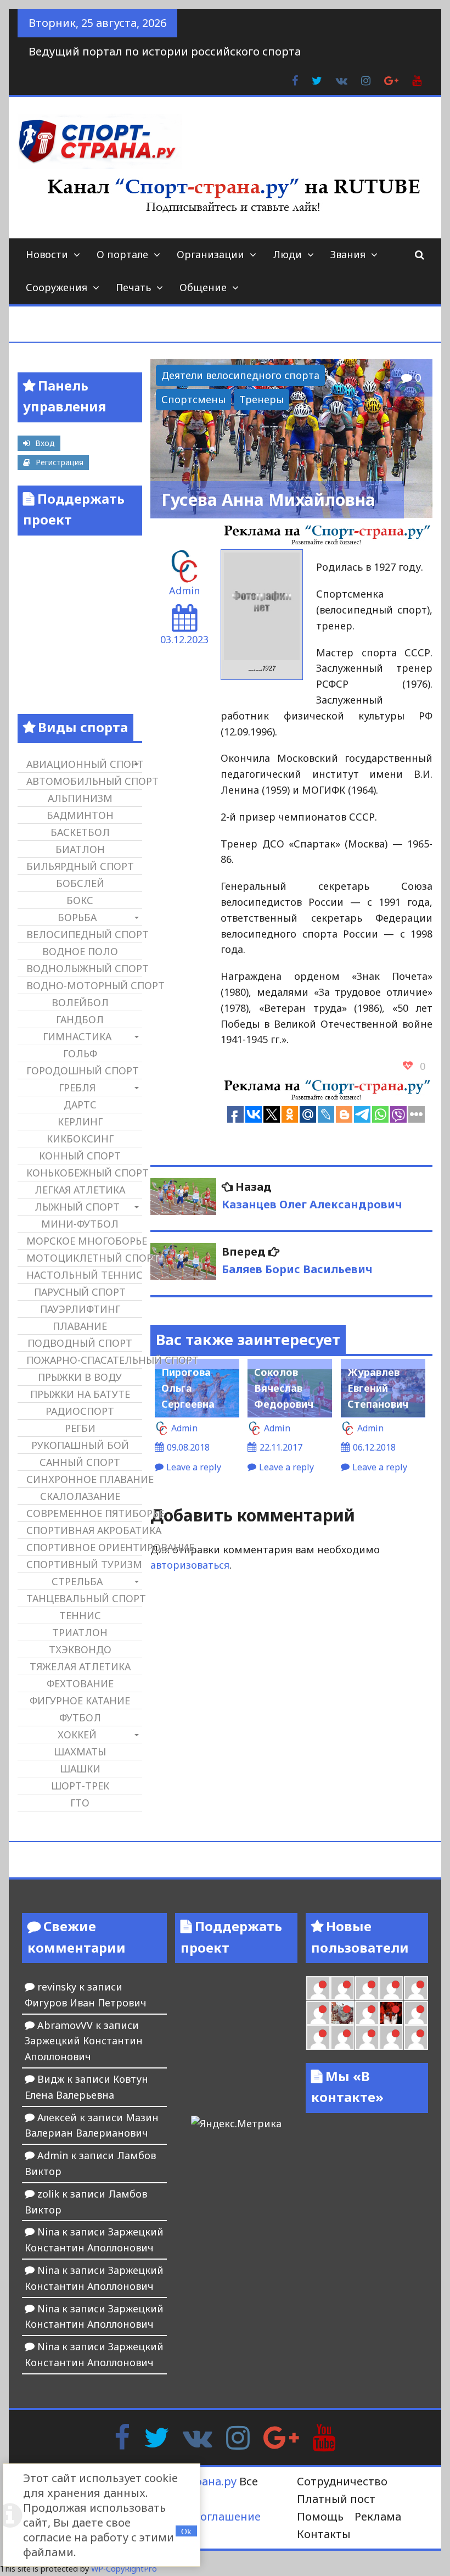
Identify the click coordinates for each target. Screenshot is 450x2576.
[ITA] (367, 2013)
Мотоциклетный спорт (84, 1258)
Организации (210, 254)
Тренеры (261, 399)
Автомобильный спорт (84, 781)
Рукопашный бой (80, 1445)
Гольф (80, 1053)
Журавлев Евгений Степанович (378, 1388)
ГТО (80, 1803)
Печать (133, 287)
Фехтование (80, 1683)
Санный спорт (80, 1462)
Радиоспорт (80, 1411)
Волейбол (80, 1002)
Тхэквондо (80, 1649)
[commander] (318, 2013)
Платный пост (336, 2499)
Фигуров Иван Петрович (86, 2003)
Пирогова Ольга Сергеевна (188, 1388)
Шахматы (80, 1752)
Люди (287, 254)
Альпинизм (80, 798)
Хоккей (77, 1735)
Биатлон (80, 849)
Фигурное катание (80, 1700)
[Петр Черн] (342, 1988)
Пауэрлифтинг (80, 1309)
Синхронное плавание (84, 1479)
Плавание (80, 1326)
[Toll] (318, 1988)
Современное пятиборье (84, 1513)
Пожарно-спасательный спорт (84, 1360)
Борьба (77, 917)
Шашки (80, 1769)
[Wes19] (342, 2013)
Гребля (77, 1088)
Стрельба (77, 1581)
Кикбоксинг (80, 1139)
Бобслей (80, 883)
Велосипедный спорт (84, 934)
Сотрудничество (342, 2481)
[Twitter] (156, 2436)
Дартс (80, 1105)
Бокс (80, 900)
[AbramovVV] (367, 2037)
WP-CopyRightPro (124, 2569)
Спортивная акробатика (84, 1530)
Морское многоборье (84, 1241)
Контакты (324, 2534)
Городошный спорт (83, 1070)
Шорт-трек (80, 1786)
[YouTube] (324, 2436)
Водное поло (80, 951)
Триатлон (80, 1632)
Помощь (320, 2516)
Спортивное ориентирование (84, 1547)
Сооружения (57, 287)
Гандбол (80, 1019)
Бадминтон (80, 815)
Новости (47, 254)
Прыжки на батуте (80, 1394)
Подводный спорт (80, 1343)
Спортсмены (193, 399)
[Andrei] (318, 2037)
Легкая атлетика (80, 1190)
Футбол (80, 1718)
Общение (203, 287)
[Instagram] (238, 2436)
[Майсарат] (391, 2013)
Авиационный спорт (84, 764)
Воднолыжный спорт (84, 968)
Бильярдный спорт (80, 866)
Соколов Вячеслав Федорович (284, 1388)
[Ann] (367, 1988)
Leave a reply (194, 1467)
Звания (348, 254)
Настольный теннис (84, 1275)
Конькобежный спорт (84, 1173)
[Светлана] (416, 1988)
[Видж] (391, 2037)
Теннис (80, 1615)
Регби (80, 1428)
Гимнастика (77, 1036)
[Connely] (391, 1988)
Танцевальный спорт (84, 1598)
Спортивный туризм (84, 1564)
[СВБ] (342, 2037)
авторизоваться (190, 1565)
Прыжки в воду (80, 1377)
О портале (122, 254)
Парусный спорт (80, 1292)
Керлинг (80, 1122)
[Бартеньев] (416, 2013)
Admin (184, 590)
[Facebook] (122, 2436)
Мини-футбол (80, 1224)
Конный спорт (80, 1156)
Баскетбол (80, 832)
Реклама (378, 2516)
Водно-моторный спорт (84, 985)
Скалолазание (80, 1496)
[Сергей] (416, 2037)
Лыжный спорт (77, 1207)
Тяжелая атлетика (80, 1666)
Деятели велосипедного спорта (240, 375)
